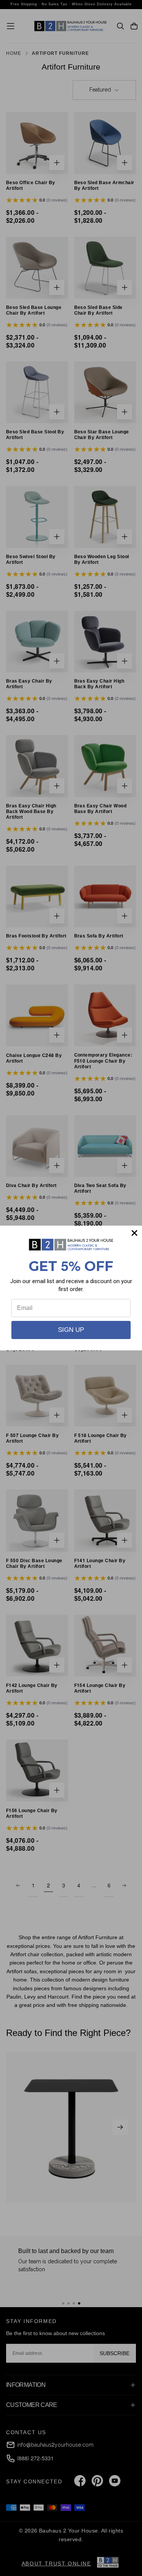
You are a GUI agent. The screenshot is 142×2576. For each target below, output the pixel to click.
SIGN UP (71, 1330)
